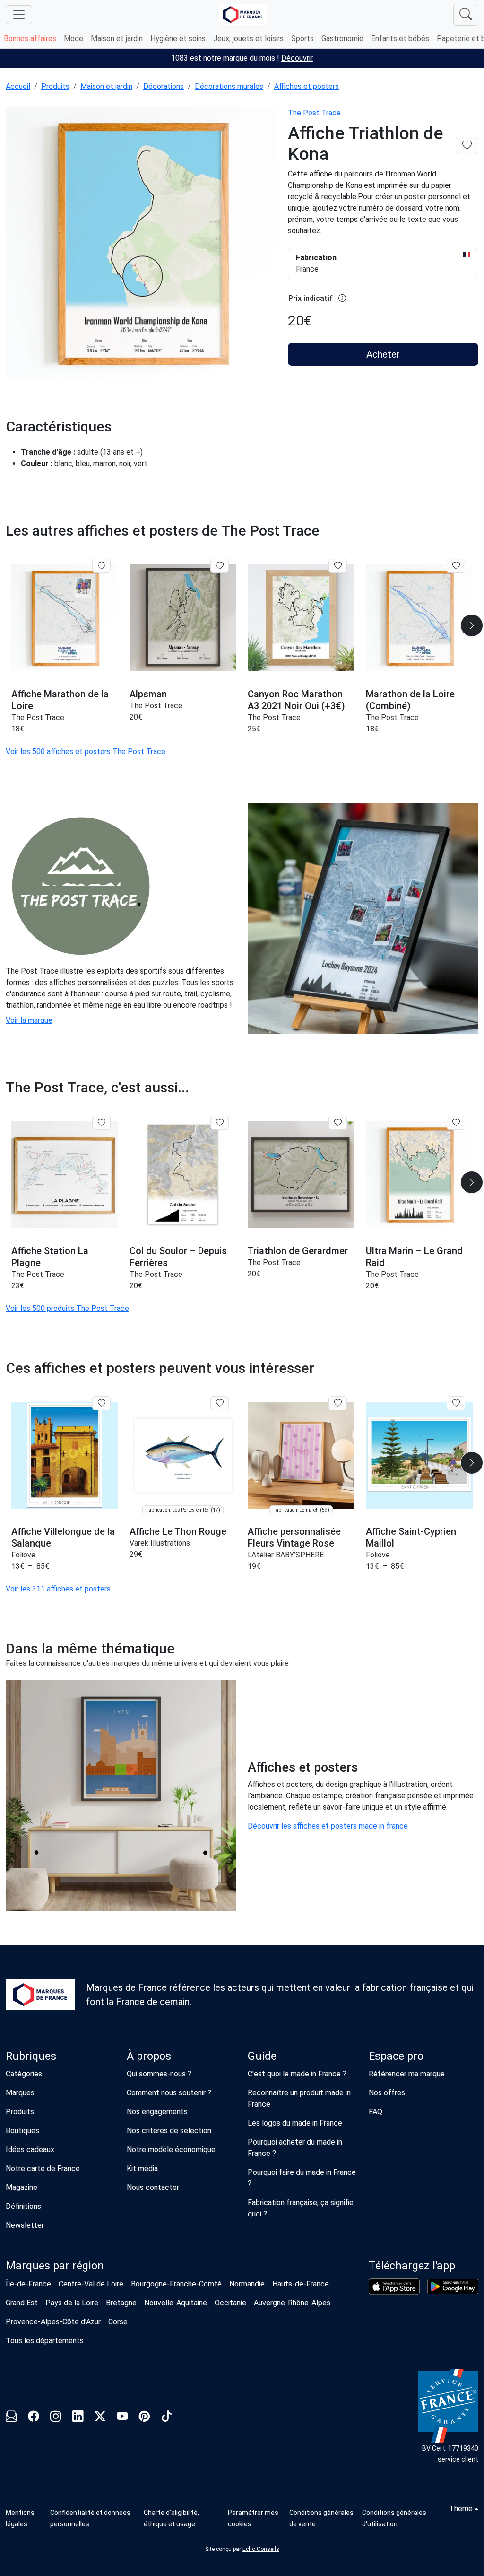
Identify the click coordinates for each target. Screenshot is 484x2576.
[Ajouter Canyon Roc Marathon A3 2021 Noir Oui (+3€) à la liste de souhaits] (338, 566)
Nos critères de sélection (169, 2131)
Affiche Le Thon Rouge (178, 1531)
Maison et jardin (117, 39)
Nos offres (387, 2093)
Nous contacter (153, 2187)
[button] (472, 625)
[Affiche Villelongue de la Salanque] (65, 1455)
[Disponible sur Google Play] (453, 2286)
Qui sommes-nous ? (159, 2074)
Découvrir (297, 58)
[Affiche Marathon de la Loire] (65, 618)
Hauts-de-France (301, 2284)
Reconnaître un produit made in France (299, 2098)
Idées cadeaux (30, 2150)
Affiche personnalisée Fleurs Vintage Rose (294, 1537)
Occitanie (230, 2303)
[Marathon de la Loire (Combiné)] (419, 618)
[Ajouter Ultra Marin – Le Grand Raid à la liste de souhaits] (456, 1123)
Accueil (18, 86)
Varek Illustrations (160, 1543)
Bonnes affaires (30, 39)
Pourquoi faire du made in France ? (302, 2178)
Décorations (164, 86)
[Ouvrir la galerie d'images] (141, 244)
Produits (55, 86)
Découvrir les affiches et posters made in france (328, 1826)
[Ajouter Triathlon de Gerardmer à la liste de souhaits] (338, 1123)
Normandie (247, 2284)
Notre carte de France (43, 2168)
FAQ (376, 2112)
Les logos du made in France (295, 2123)
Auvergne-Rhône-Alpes (292, 2303)
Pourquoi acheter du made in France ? (295, 2148)
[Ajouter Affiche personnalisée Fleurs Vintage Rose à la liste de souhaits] (338, 1403)
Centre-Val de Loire (91, 2284)
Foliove (23, 1555)
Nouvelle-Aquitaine (176, 2303)
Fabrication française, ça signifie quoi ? (301, 2208)
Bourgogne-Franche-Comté (176, 2284)
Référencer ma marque (407, 2074)
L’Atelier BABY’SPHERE (286, 1555)
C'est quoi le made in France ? (297, 2074)
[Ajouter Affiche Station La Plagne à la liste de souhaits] (101, 1123)
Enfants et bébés (400, 39)
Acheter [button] (383, 354)
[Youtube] (122, 2418)
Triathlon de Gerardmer (298, 1251)
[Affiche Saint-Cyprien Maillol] (419, 1455)
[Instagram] (56, 2418)
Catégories (24, 2074)
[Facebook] (33, 2418)
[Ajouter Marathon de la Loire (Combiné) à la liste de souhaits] (456, 566)
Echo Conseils (261, 2549)
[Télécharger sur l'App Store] (394, 2286)
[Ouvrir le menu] (19, 15)
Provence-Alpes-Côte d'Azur (53, 2322)
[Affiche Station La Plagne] (65, 1175)
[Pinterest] (144, 2418)
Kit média (142, 2168)
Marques (20, 2093)
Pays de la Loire (72, 2303)
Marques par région (55, 2266)
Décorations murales (229, 86)
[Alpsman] (183, 618)
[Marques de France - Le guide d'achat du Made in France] (243, 14)
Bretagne (121, 2303)
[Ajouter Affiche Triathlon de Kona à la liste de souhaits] (467, 145)
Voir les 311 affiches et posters (58, 1589)
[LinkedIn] (78, 2418)
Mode (73, 39)
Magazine (22, 2187)
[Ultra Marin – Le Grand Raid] (419, 1175)
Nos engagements (157, 2112)
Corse (118, 2322)
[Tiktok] (167, 2418)
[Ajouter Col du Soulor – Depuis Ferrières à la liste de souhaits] (220, 1123)
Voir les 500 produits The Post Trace (67, 1308)
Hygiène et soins (178, 39)
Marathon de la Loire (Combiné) (410, 700)
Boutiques (22, 2131)
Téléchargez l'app (412, 2266)
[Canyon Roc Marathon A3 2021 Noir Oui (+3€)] (301, 618)
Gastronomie (342, 39)
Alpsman (148, 694)
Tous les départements (45, 2341)
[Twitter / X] (100, 2418)
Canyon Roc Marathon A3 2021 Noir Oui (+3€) (296, 700)
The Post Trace (314, 113)
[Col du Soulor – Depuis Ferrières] (183, 1175)
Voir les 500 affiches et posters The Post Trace (86, 752)
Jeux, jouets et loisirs (248, 39)
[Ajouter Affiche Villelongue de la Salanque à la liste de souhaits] (101, 1403)
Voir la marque (29, 1020)
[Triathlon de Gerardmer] (301, 1175)
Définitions (23, 2206)
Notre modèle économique (171, 2150)
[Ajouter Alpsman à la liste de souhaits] (220, 566)
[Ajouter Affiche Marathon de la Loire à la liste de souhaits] (101, 566)
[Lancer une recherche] (466, 15)
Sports (302, 39)
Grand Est (22, 2303)
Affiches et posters (307, 86)
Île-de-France (28, 2284)
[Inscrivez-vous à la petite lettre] (11, 2418)
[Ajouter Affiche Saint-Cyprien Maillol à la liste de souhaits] (456, 1403)
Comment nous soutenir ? (169, 2093)
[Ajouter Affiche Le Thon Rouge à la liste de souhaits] (220, 1403)
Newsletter (25, 2225)
